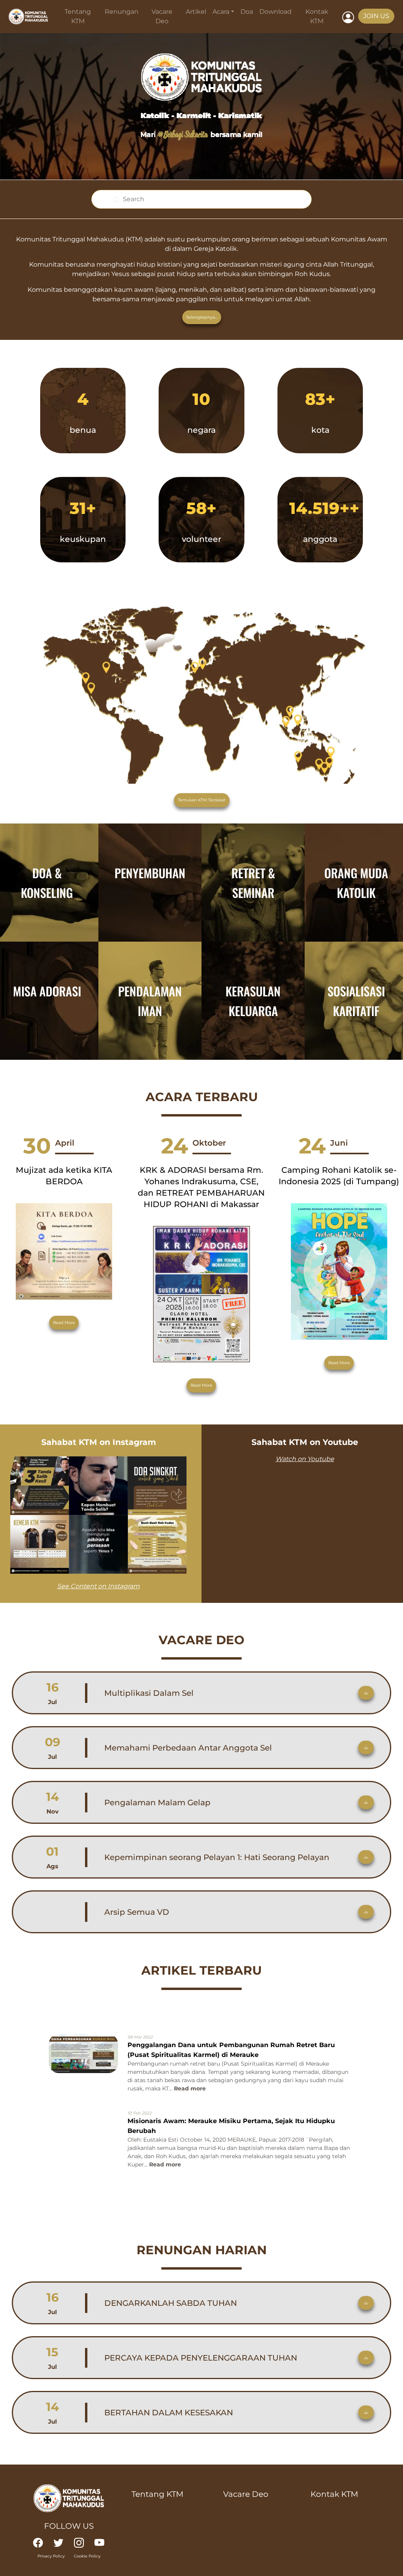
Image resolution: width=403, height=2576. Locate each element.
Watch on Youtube (305, 1459)
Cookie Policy (87, 2556)
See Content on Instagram (98, 1586)
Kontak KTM (317, 16)
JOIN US (376, 16)
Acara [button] (221, 12)
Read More (64, 1323)
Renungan (122, 12)
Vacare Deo (162, 16)
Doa (247, 12)
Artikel (196, 12)
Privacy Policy (51, 2556)
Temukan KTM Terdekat (202, 800)
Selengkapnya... (202, 317)
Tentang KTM (78, 16)
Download (275, 12)
